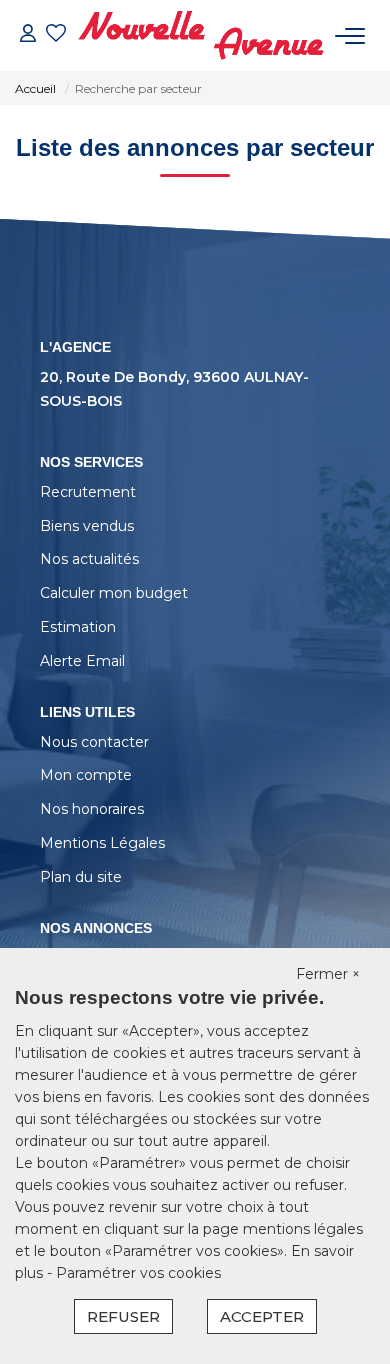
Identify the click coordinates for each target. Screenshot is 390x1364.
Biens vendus (87, 526)
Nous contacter (94, 742)
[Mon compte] (28, 35)
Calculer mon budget (114, 593)
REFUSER (123, 1316)
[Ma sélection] (56, 35)
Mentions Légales (102, 843)
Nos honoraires (92, 809)
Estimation (78, 627)
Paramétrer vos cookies (138, 1273)
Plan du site (81, 877)
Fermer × (328, 974)
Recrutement (88, 492)
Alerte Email (82, 661)
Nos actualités (89, 559)
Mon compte (86, 775)
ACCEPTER (262, 1316)
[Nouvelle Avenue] (200, 35)
